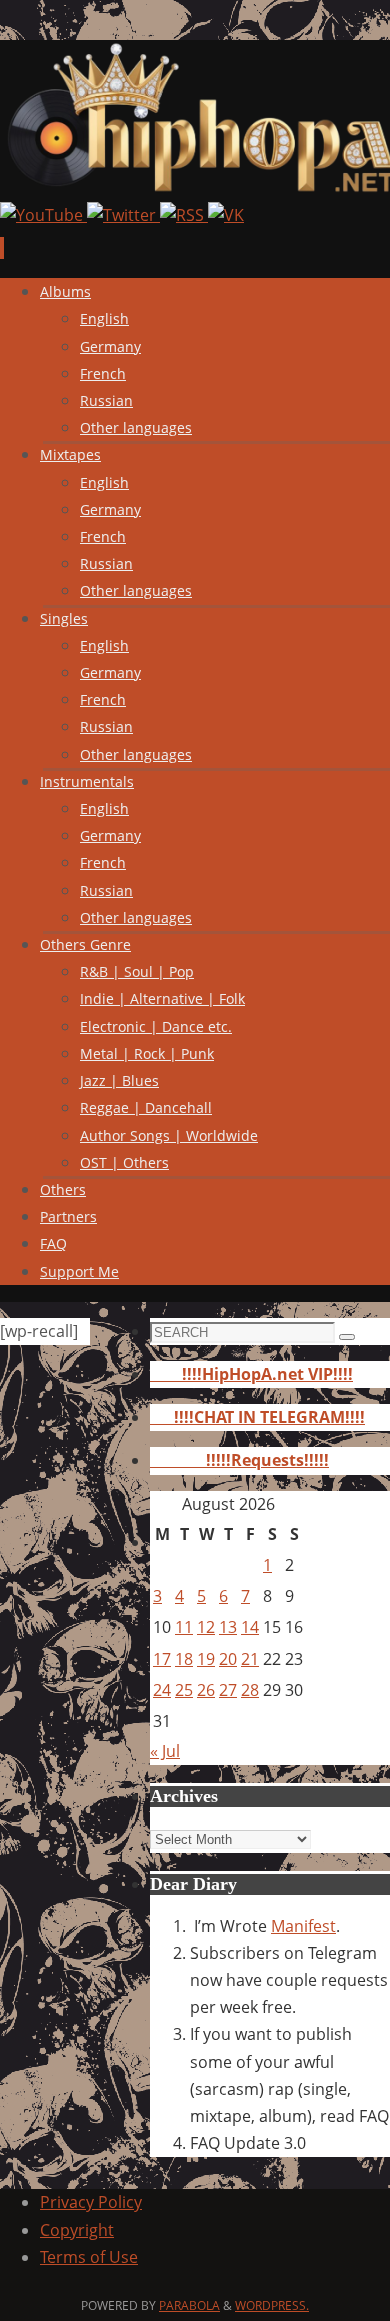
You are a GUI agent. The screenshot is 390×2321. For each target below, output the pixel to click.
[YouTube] (43, 215)
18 (184, 1659)
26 (206, 1690)
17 (162, 1659)
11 (184, 1627)
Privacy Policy (91, 2202)
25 (184, 1690)
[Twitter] (123, 215)
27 (228, 1690)
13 (228, 1627)
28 (250, 1690)
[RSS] (184, 215)
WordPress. (272, 2305)
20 (228, 1659)
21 (250, 1659)
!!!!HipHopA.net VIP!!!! (251, 1374)
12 (206, 1627)
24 (162, 1690)
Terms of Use (89, 2257)
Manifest (303, 1926)
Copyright (77, 2230)
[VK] (226, 215)
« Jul (165, 1751)
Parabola (189, 2305)
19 (206, 1659)
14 (250, 1627)
